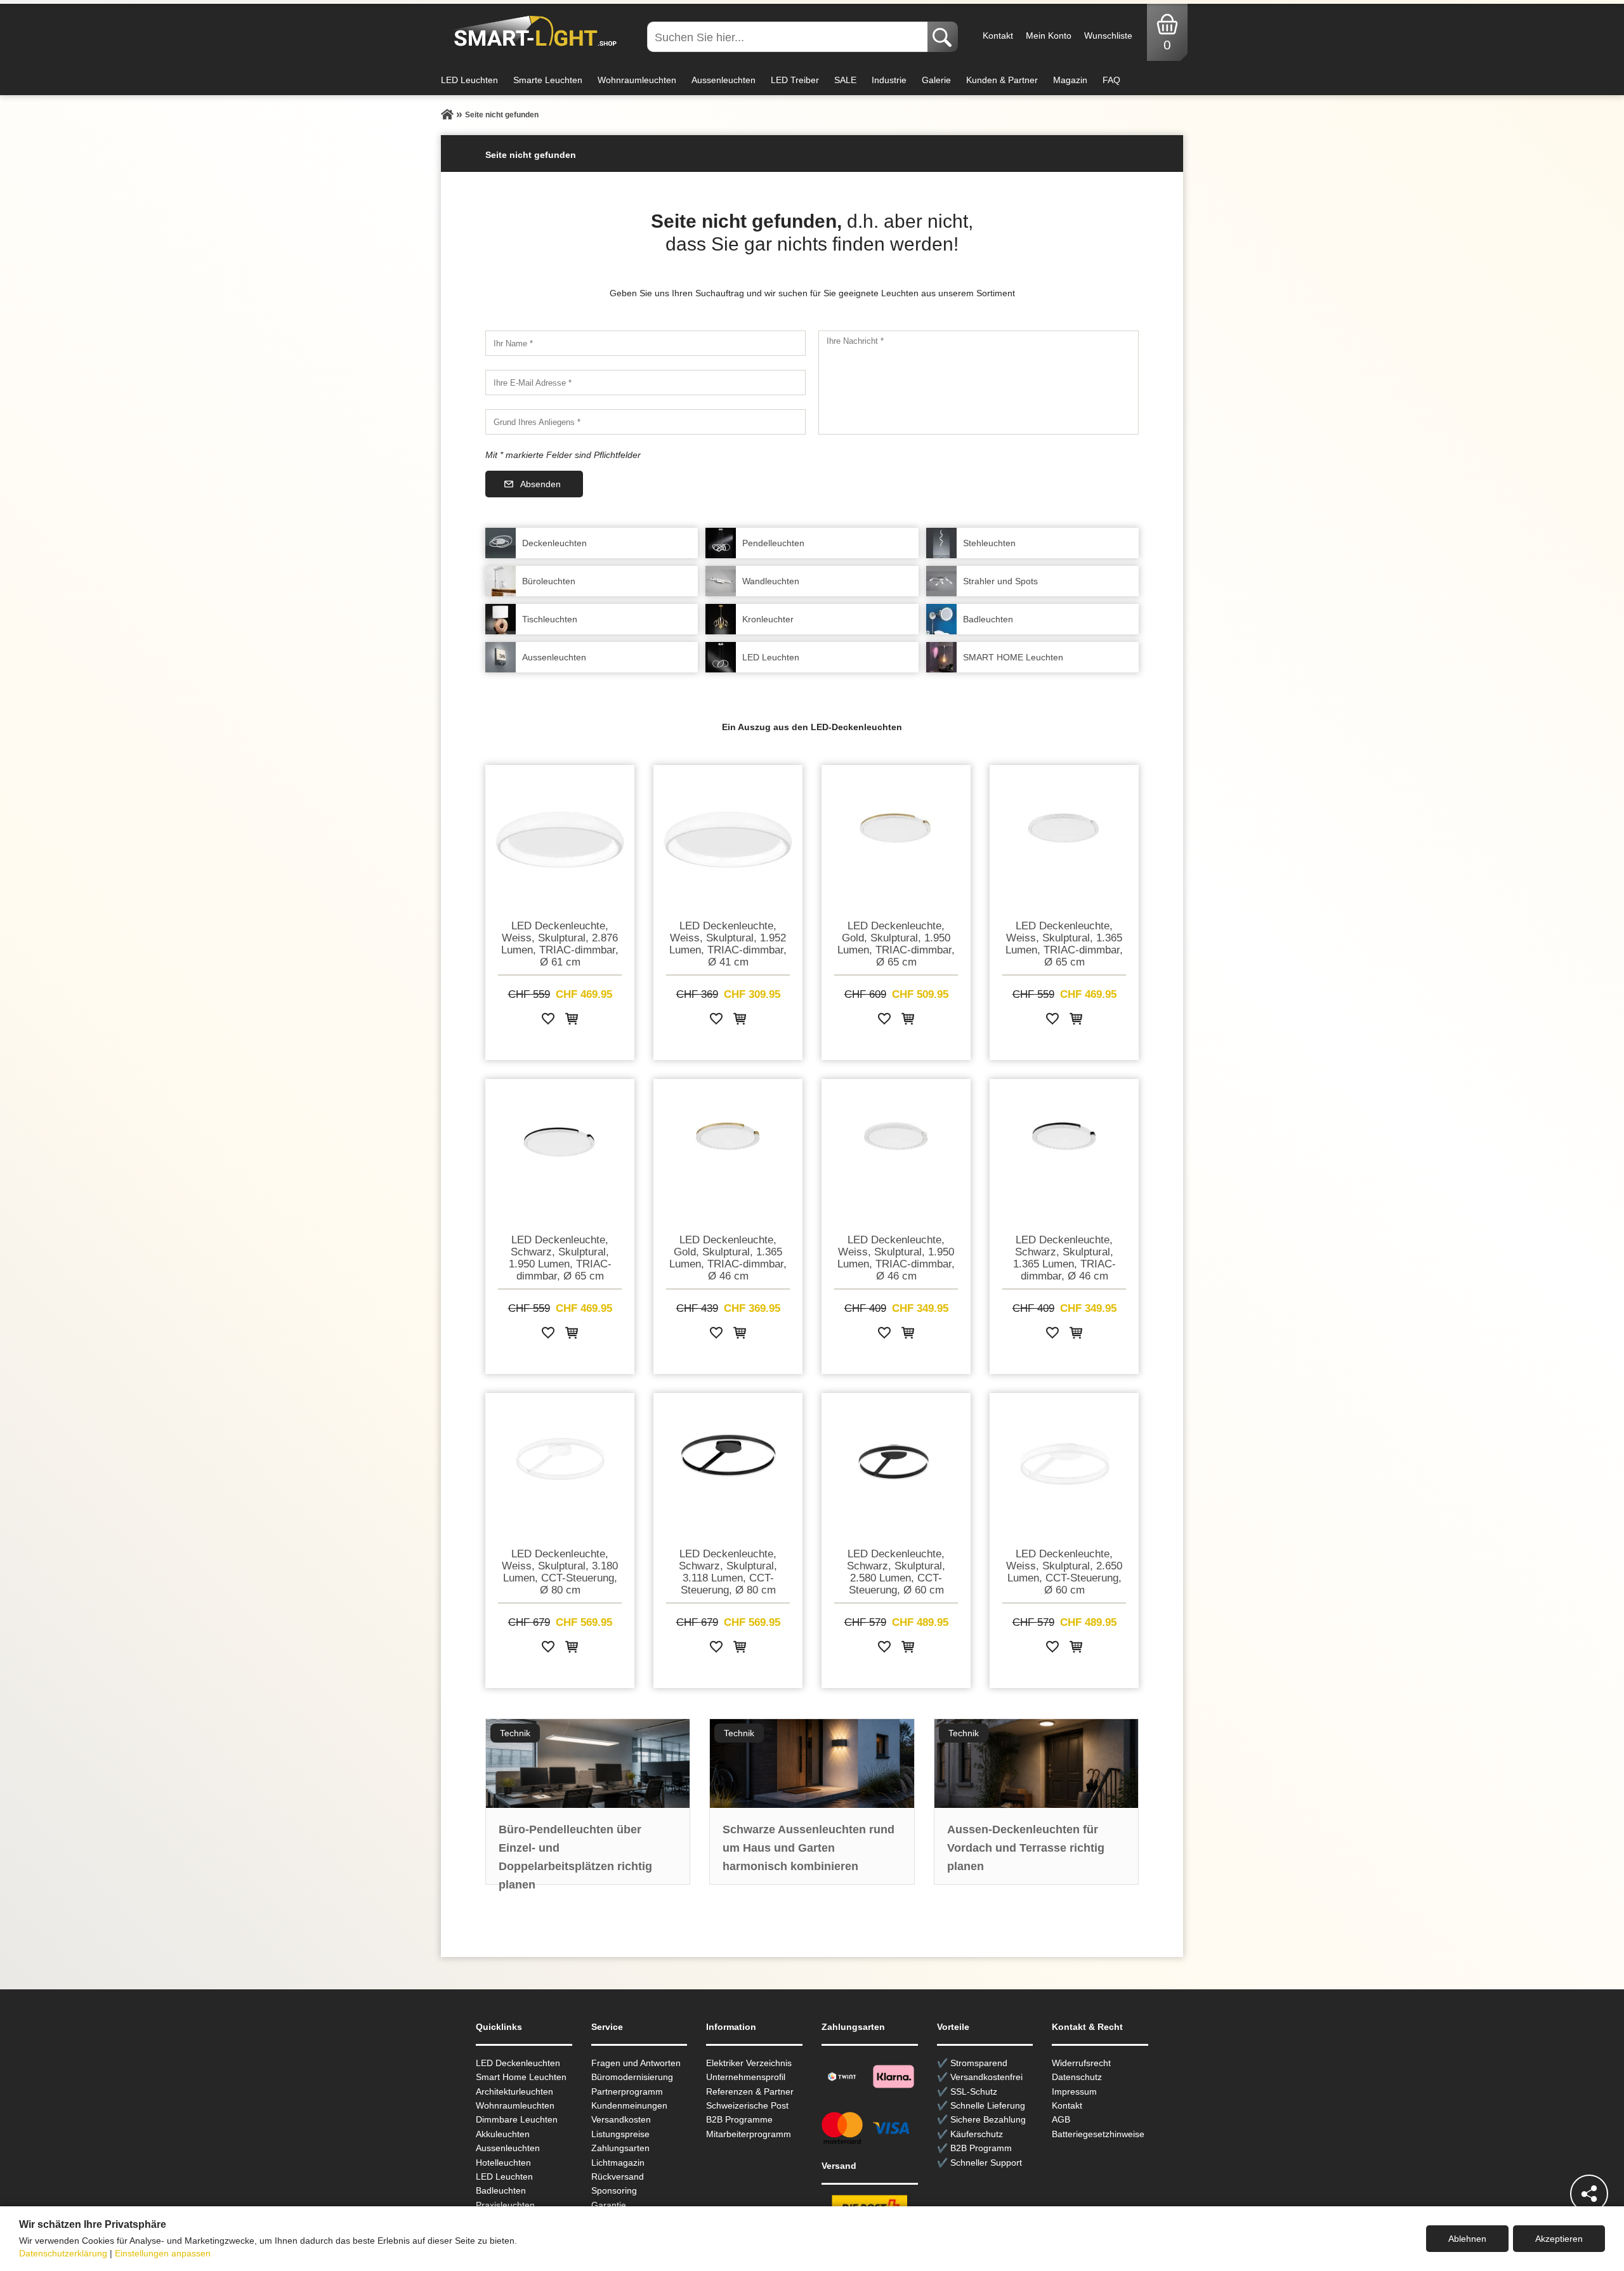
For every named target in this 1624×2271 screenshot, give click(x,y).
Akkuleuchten (503, 2134)
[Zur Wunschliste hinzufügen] (548, 1021)
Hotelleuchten (503, 2163)
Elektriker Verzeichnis (749, 2063)
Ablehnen (1467, 2239)
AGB (1061, 2119)
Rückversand (618, 2176)
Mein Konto (1049, 36)
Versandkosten (621, 2119)
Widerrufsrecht (1081, 2063)
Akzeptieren (1559, 2239)
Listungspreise (620, 2134)
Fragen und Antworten (636, 2063)
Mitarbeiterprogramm (749, 2134)
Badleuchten (501, 2190)
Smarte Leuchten (548, 80)
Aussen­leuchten (508, 2148)
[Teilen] (1589, 2194)
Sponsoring (614, 2190)
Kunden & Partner (1002, 80)
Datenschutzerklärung (63, 2253)
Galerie (936, 80)
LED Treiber (795, 80)
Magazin (1070, 80)
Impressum (1074, 2091)
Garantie (609, 2205)
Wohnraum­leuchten (515, 2105)
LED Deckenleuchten (518, 2063)
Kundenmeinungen (629, 2105)
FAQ (1111, 80)
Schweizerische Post (747, 2105)
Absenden (540, 484)
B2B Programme (739, 2119)
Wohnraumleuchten (637, 80)
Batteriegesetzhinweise (1098, 2134)
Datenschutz (1077, 2077)
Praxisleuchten (505, 2205)
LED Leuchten (469, 80)
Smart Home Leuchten (521, 2077)
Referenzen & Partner (750, 2091)
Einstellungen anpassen (163, 2253)
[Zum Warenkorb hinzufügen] (572, 1021)
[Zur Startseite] (447, 115)
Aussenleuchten (724, 80)
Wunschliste (1108, 36)
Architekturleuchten (514, 2091)
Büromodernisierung (632, 2077)
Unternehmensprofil (746, 2077)
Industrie (889, 80)
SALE (845, 80)
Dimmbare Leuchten (517, 2119)
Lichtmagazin (618, 2163)
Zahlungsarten (620, 2148)
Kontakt (998, 36)
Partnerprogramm (627, 2091)
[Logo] (532, 32)
